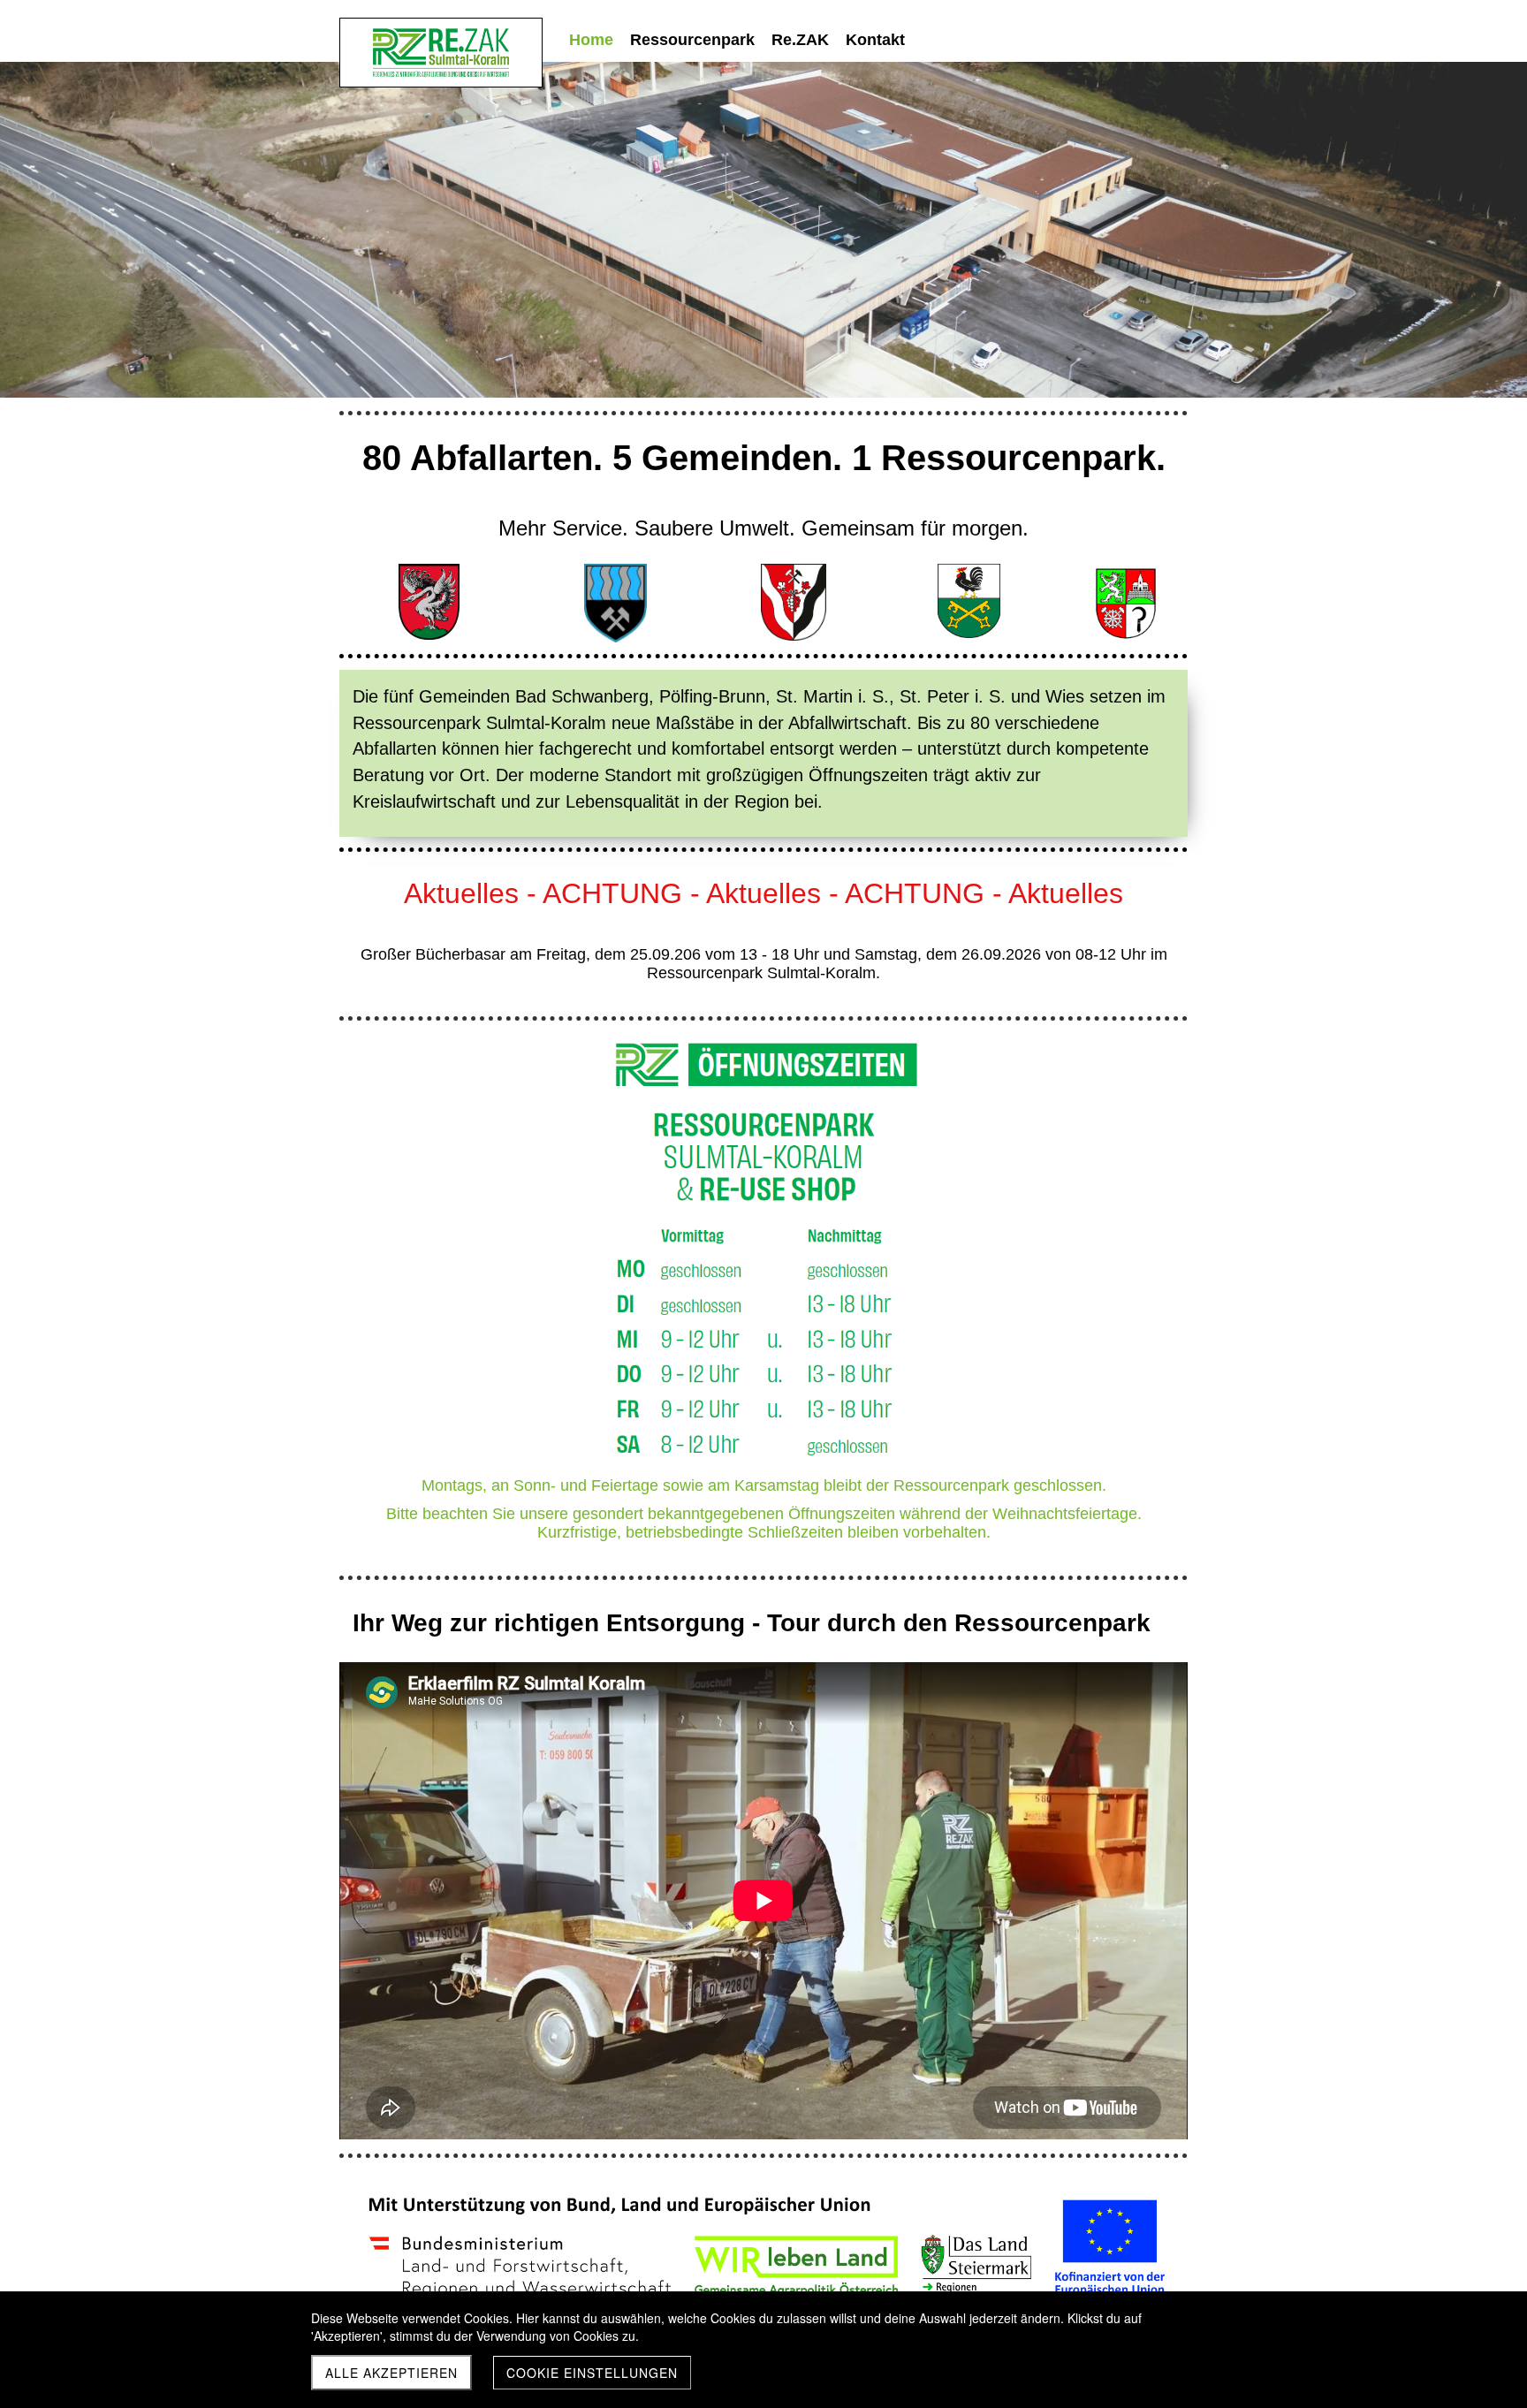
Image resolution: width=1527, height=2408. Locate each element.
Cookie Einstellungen (592, 2373)
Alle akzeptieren (391, 2373)
